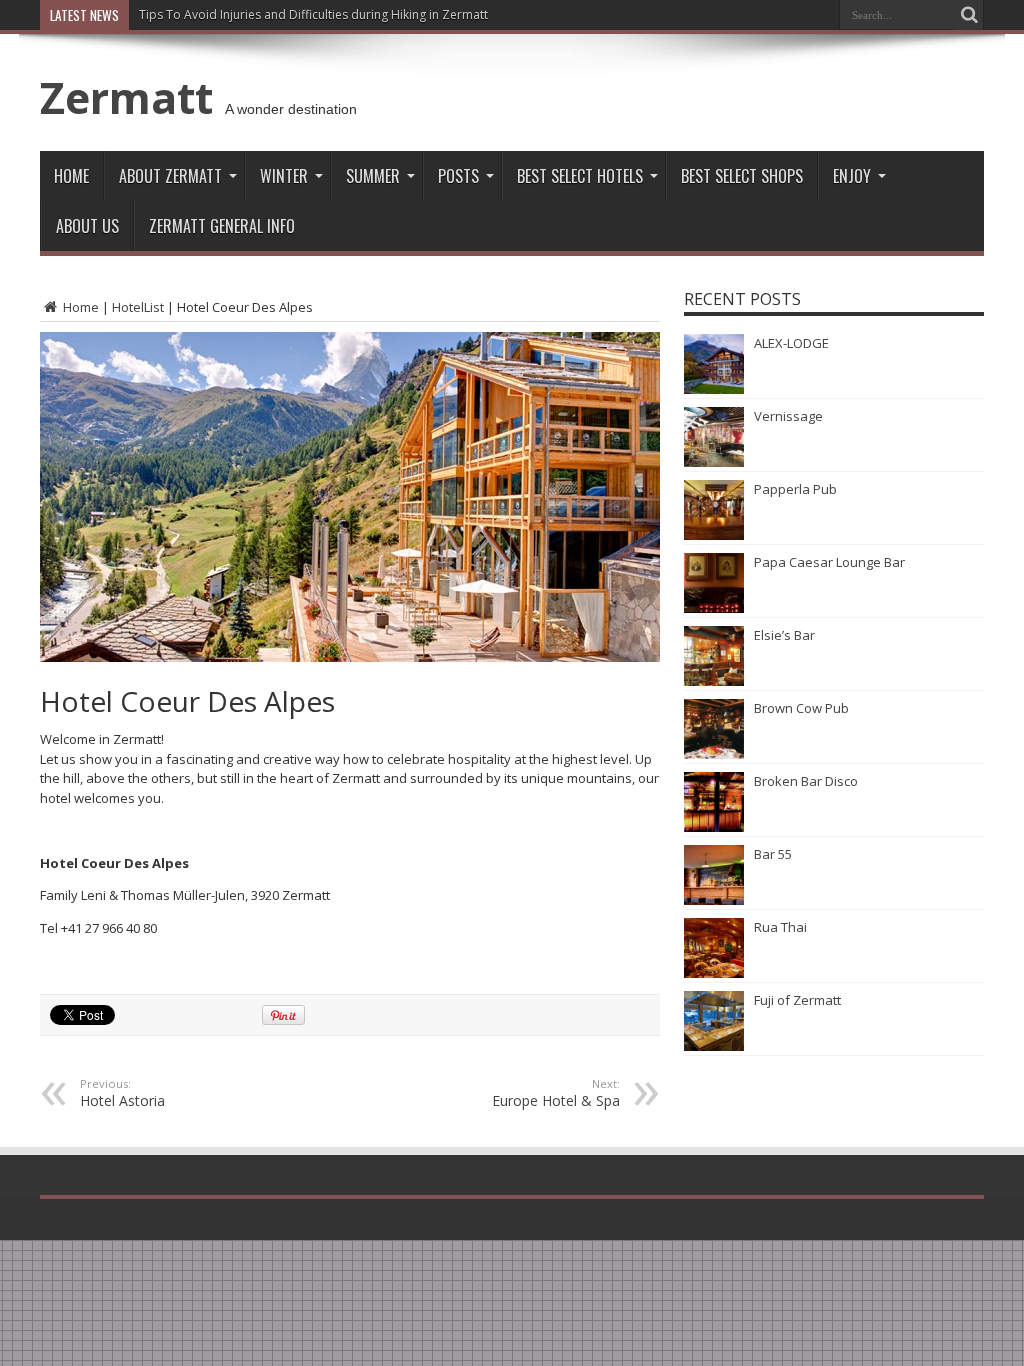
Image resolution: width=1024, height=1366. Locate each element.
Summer (373, 176)
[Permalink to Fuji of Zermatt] (714, 1046)
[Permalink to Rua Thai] (714, 973)
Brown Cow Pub (801, 708)
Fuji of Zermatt (797, 1000)
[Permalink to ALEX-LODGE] (714, 389)
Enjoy (852, 176)
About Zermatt (170, 176)
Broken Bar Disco (806, 781)
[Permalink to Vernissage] (714, 462)
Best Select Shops (742, 176)
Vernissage (788, 416)
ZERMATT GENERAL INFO (222, 226)
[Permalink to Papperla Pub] (714, 535)
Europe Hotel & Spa (556, 1093)
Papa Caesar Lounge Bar (829, 562)
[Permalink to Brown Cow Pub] (714, 754)
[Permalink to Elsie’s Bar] (714, 681)
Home (71, 176)
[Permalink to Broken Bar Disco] (714, 827)
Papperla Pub (795, 489)
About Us (87, 226)
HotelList (138, 307)
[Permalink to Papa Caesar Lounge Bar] (714, 608)
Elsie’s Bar (784, 635)
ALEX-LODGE (791, 343)
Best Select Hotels (580, 176)
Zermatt (126, 97)
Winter (284, 176)
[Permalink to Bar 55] (714, 900)
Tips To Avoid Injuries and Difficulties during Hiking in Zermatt (313, 14)
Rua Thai (780, 927)
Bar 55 (773, 854)
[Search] (969, 15)
